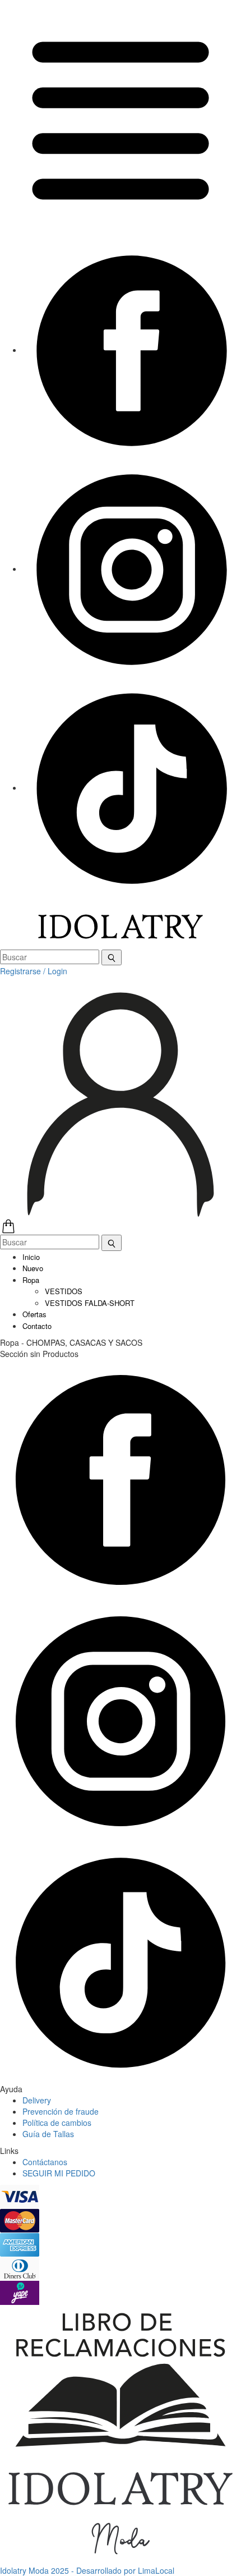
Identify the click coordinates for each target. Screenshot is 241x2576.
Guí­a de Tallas (48, 2134)
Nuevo (33, 1268)
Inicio (31, 1257)
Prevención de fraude (61, 2111)
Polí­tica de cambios (57, 2123)
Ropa (31, 1280)
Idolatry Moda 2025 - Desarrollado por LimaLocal (87, 2570)
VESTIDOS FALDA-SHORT (90, 1303)
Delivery (37, 2100)
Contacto (37, 1326)
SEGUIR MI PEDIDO (59, 2173)
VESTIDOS (64, 1291)
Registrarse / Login (34, 971)
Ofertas (34, 1314)
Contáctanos (45, 2162)
